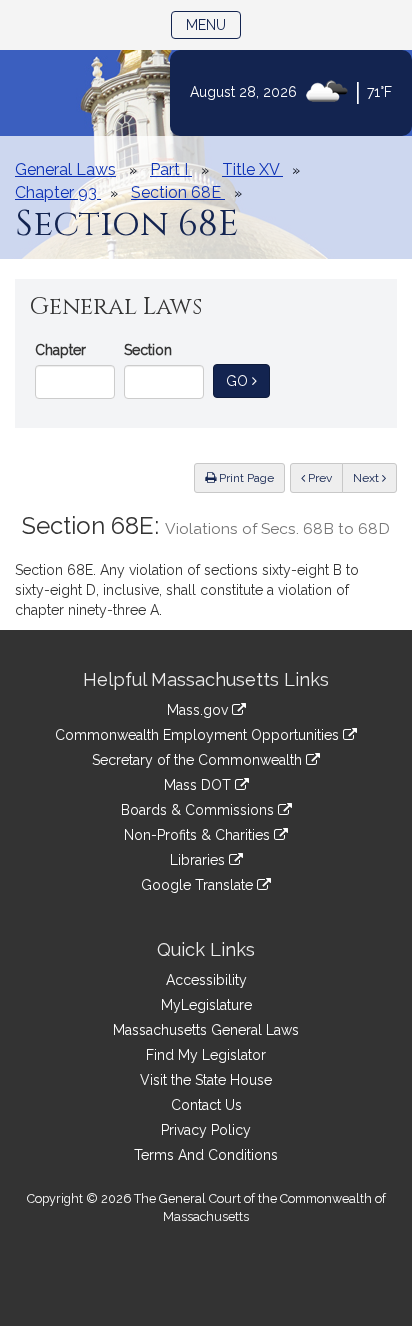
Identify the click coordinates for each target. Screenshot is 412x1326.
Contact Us (206, 1105)
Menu (213, 24)
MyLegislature (206, 1005)
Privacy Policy (206, 1130)
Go (248, 380)
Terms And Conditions (206, 1155)
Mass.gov (199, 710)
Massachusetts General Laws (206, 1030)
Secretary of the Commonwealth (199, 760)
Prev (324, 477)
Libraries (199, 860)
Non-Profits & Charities (199, 835)
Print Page (245, 478)
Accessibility (206, 980)
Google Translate (199, 885)
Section (148, 350)
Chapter (60, 350)
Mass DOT (199, 785)
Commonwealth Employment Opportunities (199, 735)
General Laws (65, 169)
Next (367, 478)
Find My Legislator (206, 1055)
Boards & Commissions (199, 810)
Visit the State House (206, 1080)
